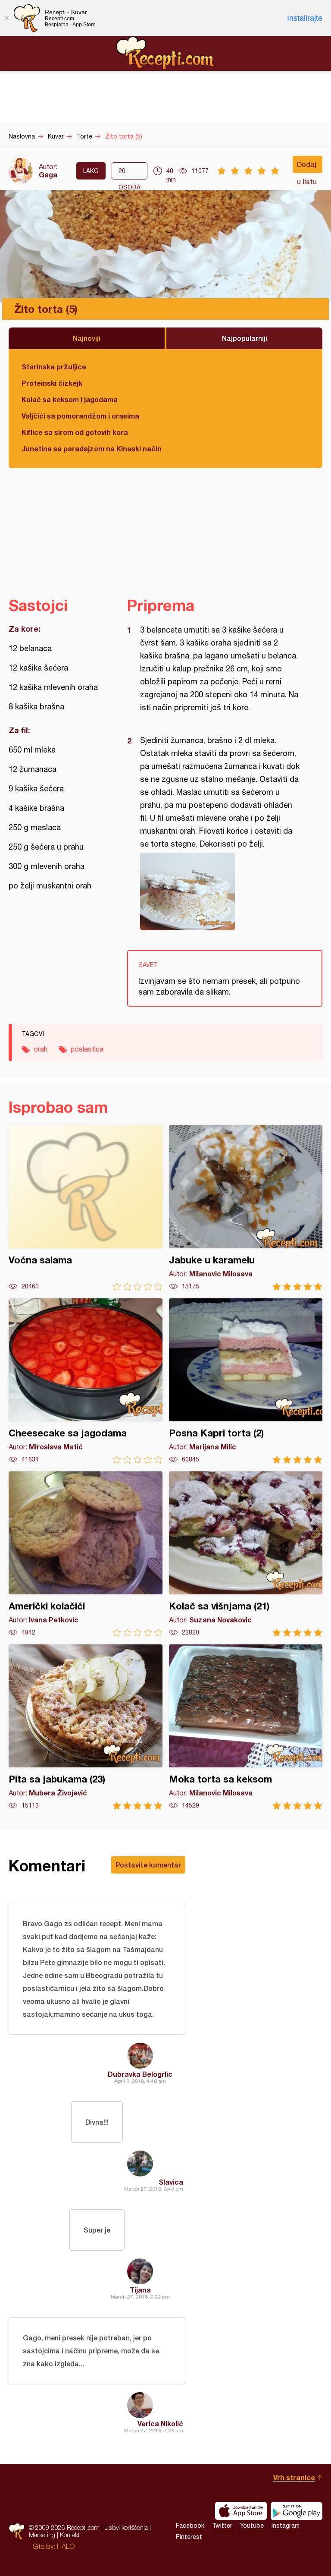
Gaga (48, 175)
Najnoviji (87, 338)
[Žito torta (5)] (220, 891)
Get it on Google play (297, 2511)
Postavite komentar (148, 1865)
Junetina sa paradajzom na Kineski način (92, 449)
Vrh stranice (294, 2477)
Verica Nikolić (160, 2423)
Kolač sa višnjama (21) (246, 1554)
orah (41, 1049)
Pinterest (189, 2537)
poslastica (87, 1049)
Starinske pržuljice (54, 367)
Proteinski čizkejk (52, 383)
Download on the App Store (241, 2511)
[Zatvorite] (6, 18)
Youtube (252, 2526)
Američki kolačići (86, 1554)
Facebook (190, 2526)
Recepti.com (165, 53)
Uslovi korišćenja (126, 2527)
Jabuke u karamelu (246, 1208)
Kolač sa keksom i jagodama (70, 399)
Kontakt (70, 2535)
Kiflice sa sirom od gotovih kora (75, 432)
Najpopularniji (245, 338)
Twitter (222, 2526)
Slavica (171, 2182)
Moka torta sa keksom (246, 1727)
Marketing (42, 2535)
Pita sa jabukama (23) (86, 1727)
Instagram (286, 2526)
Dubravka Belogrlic (140, 2074)
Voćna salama (86, 1208)
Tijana (140, 2290)
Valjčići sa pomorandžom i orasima (80, 416)
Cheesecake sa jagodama (86, 1381)
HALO (66, 2546)
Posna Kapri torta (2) (246, 1381)
